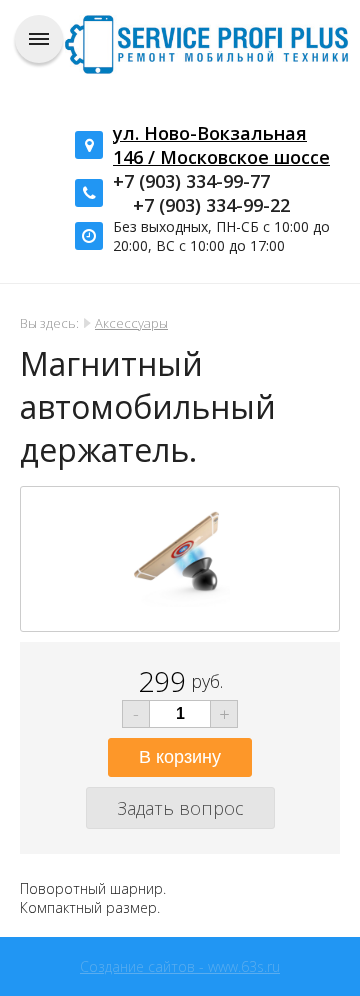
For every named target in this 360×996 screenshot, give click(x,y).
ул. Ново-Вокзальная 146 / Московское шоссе (221, 145)
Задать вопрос (180, 808)
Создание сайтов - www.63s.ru (180, 966)
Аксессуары (131, 323)
